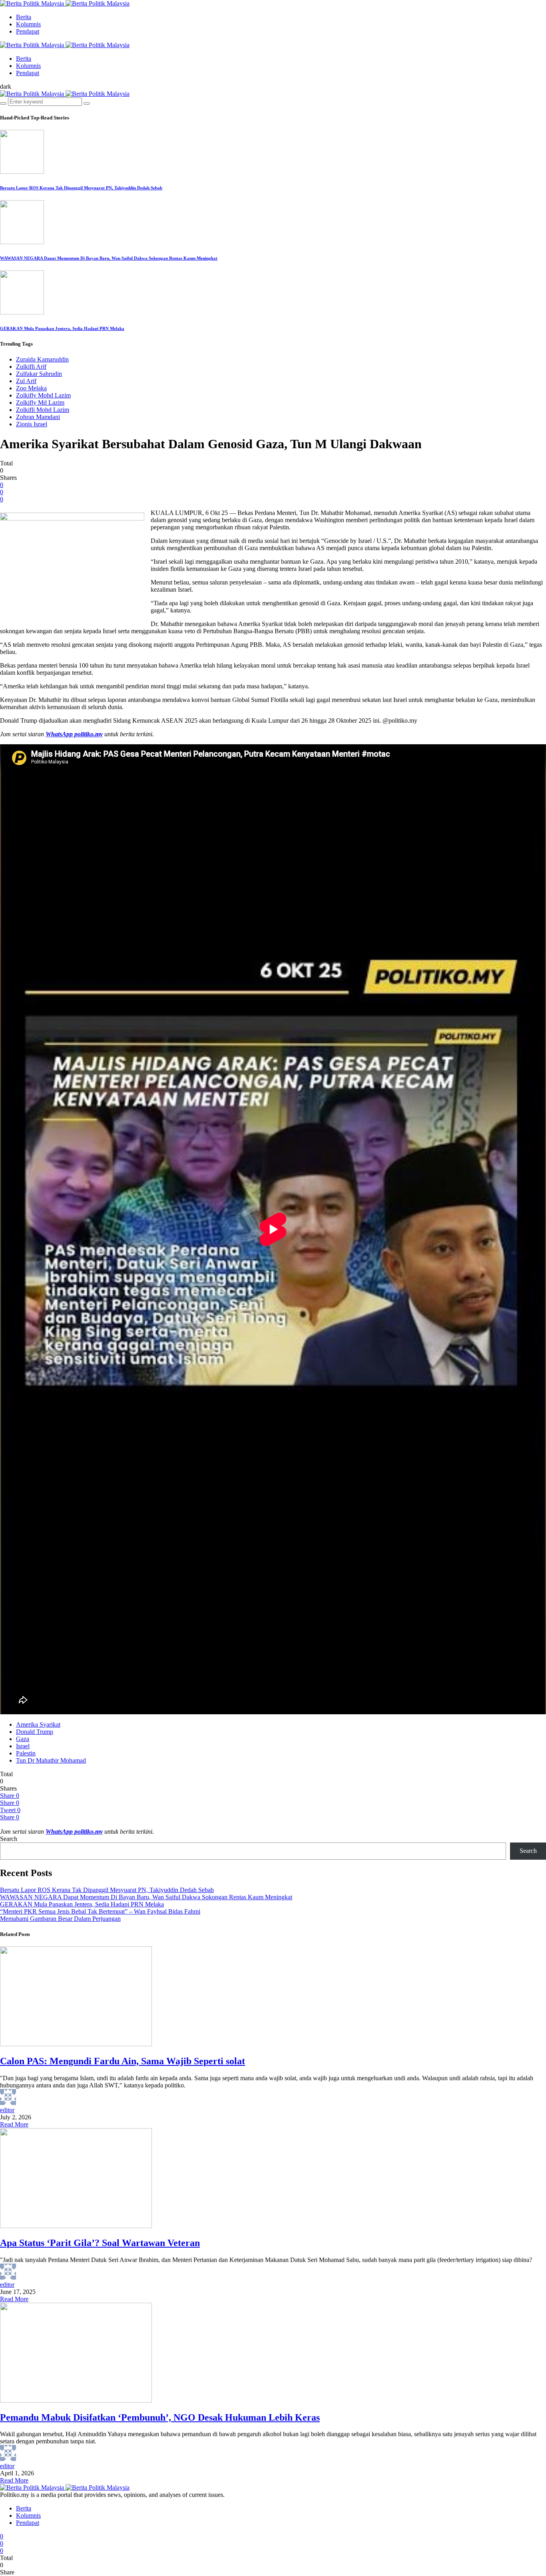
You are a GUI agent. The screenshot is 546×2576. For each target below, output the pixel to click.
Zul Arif (26, 381)
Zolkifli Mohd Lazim (43, 410)
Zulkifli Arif (31, 367)
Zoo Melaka (31, 388)
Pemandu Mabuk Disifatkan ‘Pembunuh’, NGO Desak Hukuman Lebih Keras (160, 2417)
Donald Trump (35, 1732)
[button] (6, 86)
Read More (14, 2124)
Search (9, 1839)
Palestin (26, 1753)
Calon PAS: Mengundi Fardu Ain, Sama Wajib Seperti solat (123, 2061)
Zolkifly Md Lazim (40, 402)
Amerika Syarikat (38, 1724)
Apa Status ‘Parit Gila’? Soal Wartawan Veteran (100, 2243)
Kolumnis (28, 24)
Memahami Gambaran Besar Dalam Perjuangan (60, 1919)
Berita (24, 17)
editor (7, 2110)
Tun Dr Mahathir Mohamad (51, 1760)
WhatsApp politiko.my (74, 734)
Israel (23, 1746)
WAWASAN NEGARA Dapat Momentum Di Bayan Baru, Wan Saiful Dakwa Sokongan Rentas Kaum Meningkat (109, 258)
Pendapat (28, 31)
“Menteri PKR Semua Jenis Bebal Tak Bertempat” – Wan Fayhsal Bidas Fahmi (100, 1911)
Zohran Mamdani (38, 417)
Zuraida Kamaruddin (42, 359)
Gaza (23, 1739)
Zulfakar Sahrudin (39, 374)
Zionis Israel (32, 424)
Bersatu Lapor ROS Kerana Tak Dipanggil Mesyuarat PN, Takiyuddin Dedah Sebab (81, 188)
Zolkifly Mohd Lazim (43, 395)
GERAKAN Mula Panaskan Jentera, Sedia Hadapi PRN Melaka (62, 328)
